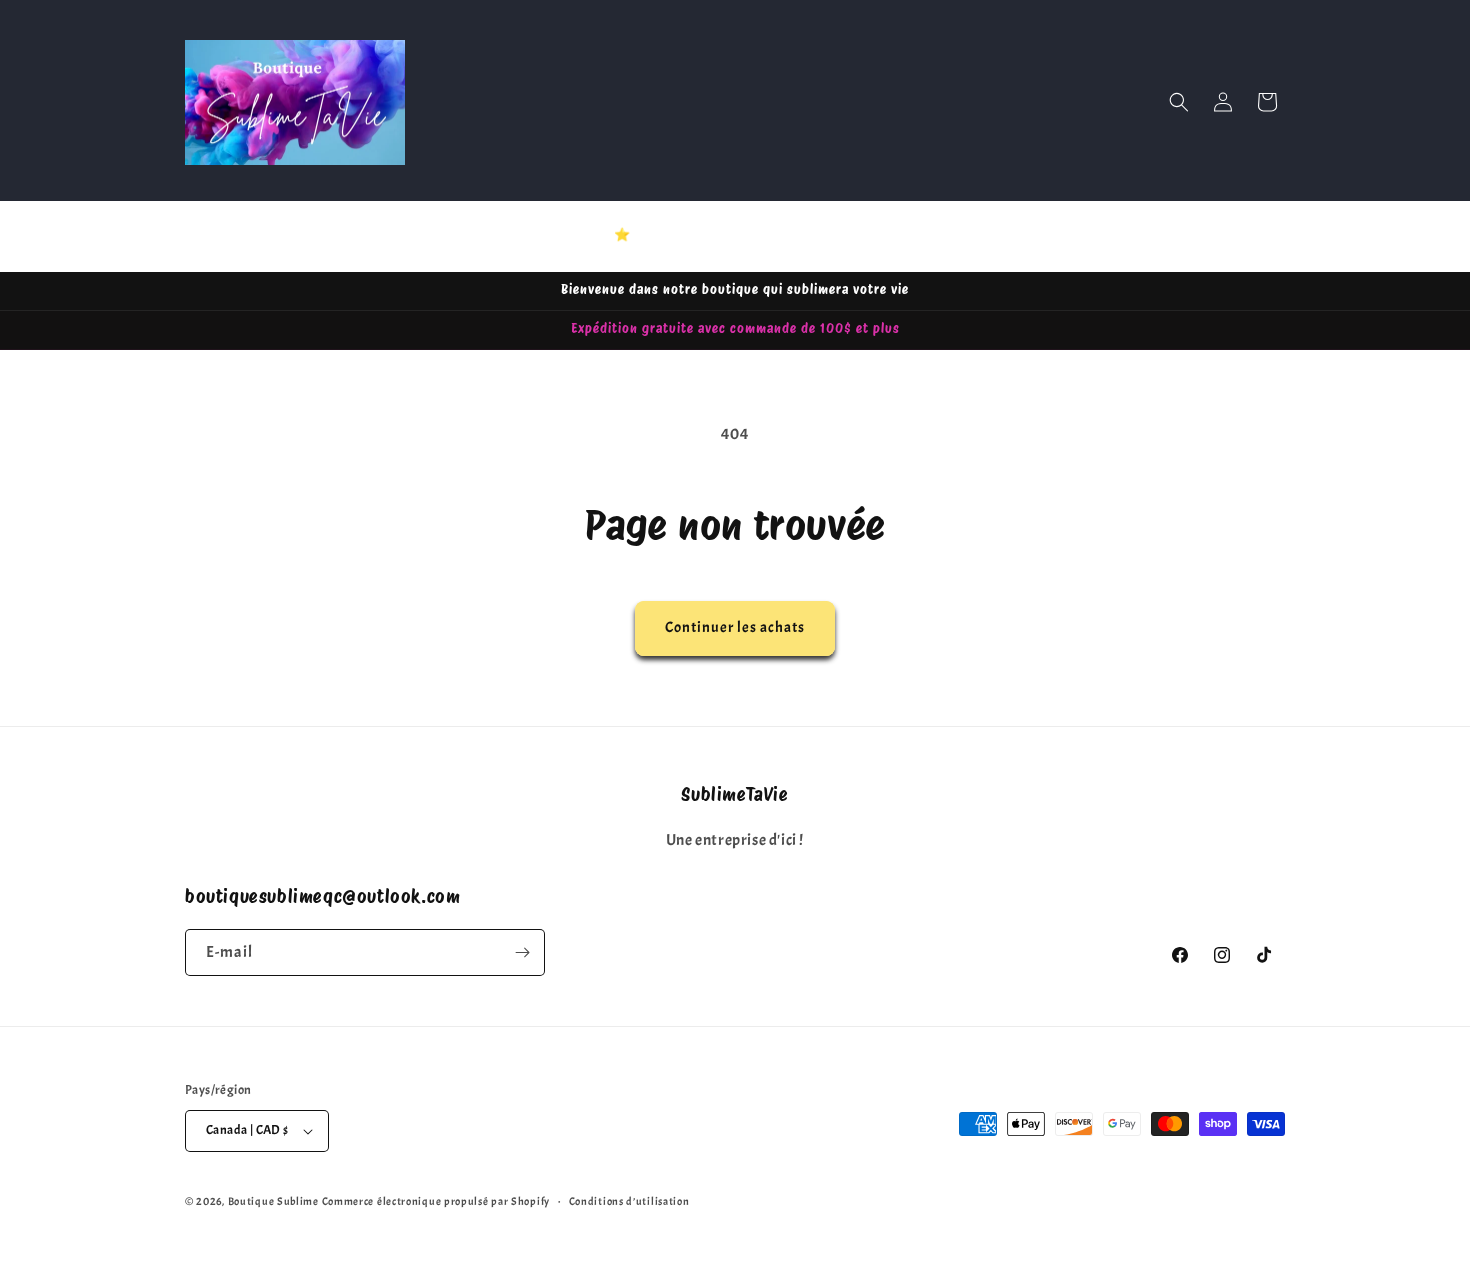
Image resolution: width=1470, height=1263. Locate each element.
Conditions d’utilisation (629, 1201)
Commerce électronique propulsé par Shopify (436, 1201)
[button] (1179, 102)
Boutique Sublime (273, 1201)
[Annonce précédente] (522, 236)
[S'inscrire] (522, 952)
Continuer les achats (735, 627)
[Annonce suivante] (948, 236)
